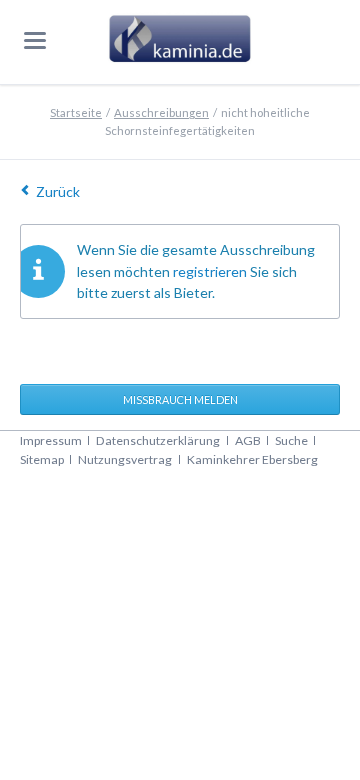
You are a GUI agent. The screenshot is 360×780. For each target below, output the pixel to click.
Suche (291, 440)
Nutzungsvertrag (125, 459)
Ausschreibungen (161, 112)
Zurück (58, 191)
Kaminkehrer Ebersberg (252, 459)
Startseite (76, 112)
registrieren (210, 271)
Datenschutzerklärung (158, 440)
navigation (35, 40)
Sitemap (42, 459)
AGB (248, 440)
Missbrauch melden (180, 399)
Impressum (51, 440)
